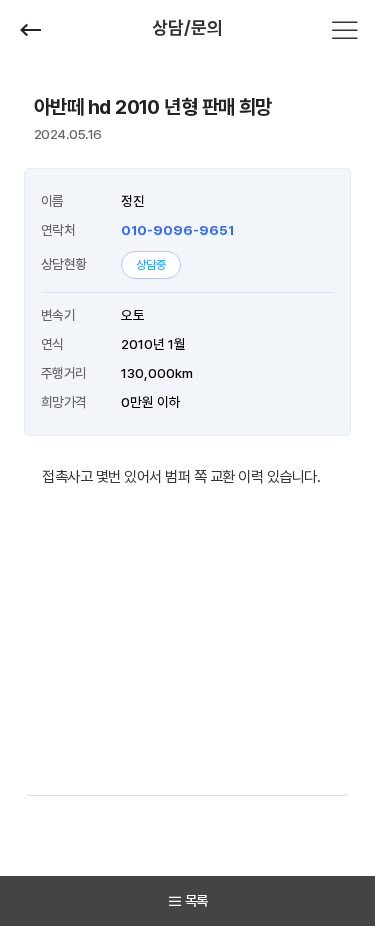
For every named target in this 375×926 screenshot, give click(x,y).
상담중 (151, 265)
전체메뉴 (345, 30)
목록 (196, 900)
